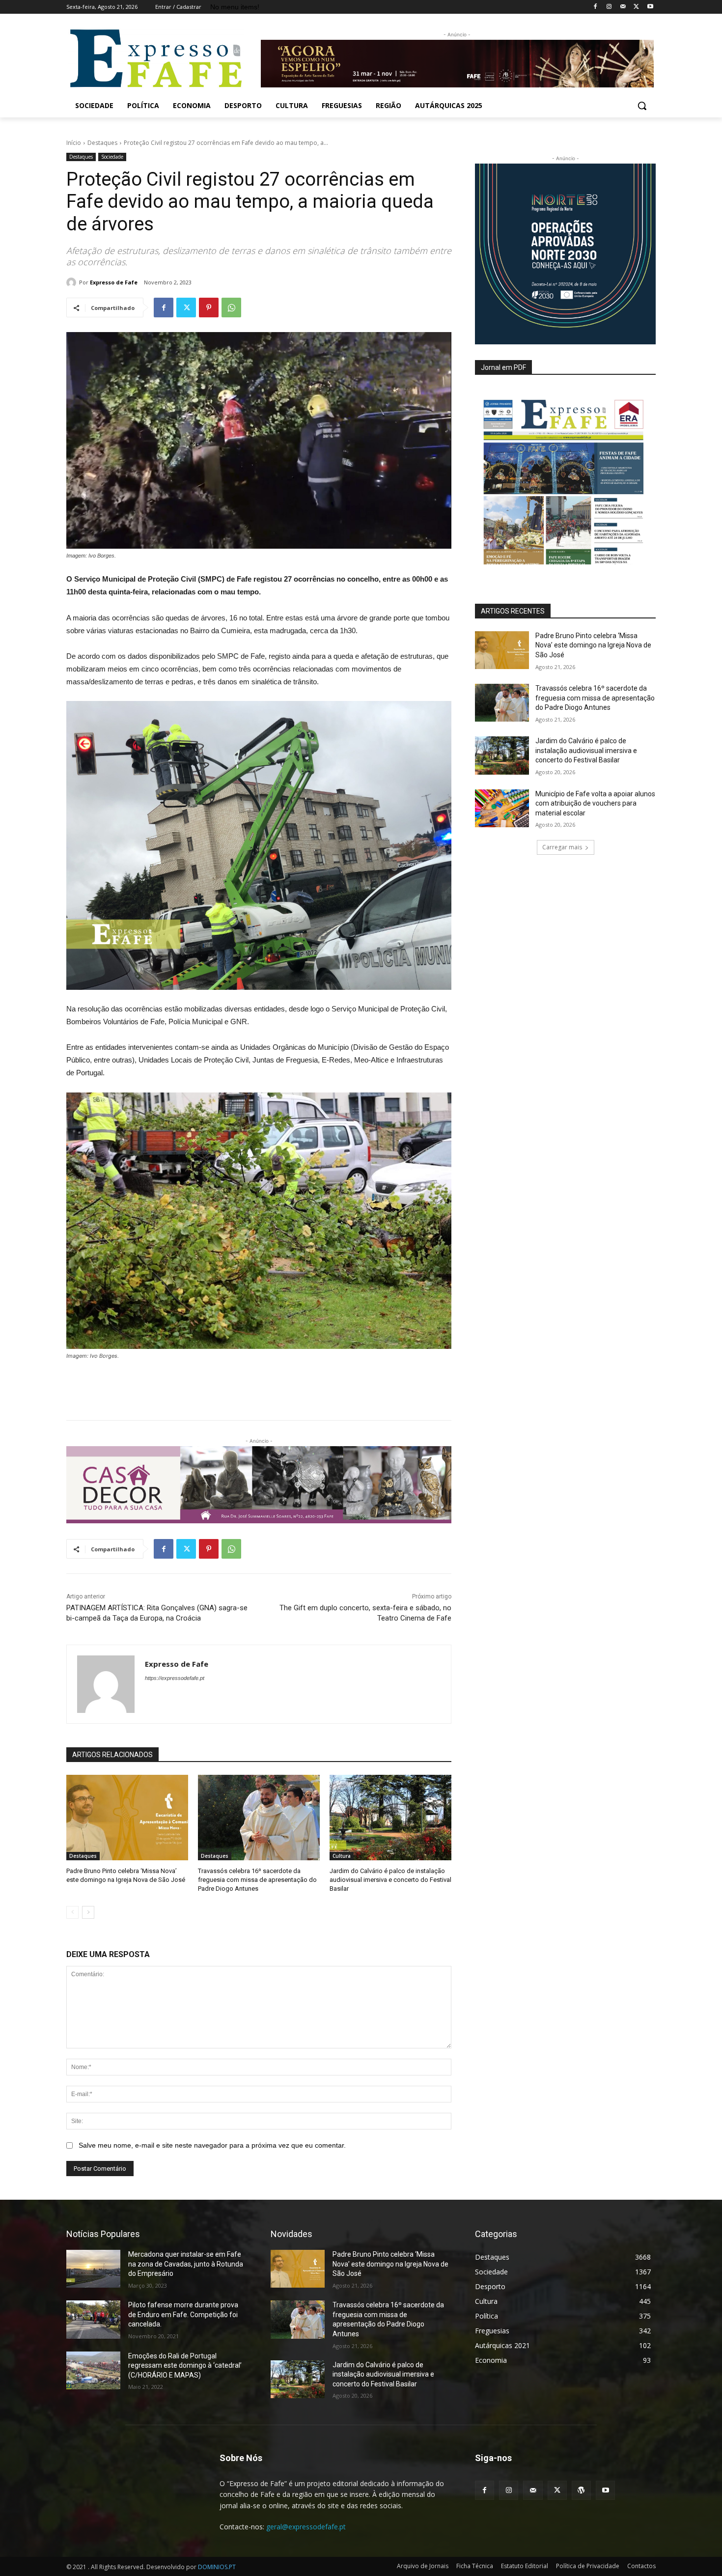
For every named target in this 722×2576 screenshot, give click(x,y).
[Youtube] (650, 7)
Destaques (102, 143)
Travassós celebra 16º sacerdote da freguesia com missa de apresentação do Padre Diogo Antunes (257, 1880)
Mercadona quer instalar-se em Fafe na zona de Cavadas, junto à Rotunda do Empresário (186, 2264)
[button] (642, 106)
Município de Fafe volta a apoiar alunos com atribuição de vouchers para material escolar (595, 803)
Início (74, 143)
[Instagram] (609, 7)
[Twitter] (636, 7)
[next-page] (88, 1912)
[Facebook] (596, 7)
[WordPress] (581, 2490)
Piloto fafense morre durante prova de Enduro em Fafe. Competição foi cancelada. (183, 2314)
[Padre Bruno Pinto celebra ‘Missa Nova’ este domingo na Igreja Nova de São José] (127, 1818)
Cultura (342, 1856)
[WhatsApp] (231, 308)
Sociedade (112, 157)
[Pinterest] (209, 308)
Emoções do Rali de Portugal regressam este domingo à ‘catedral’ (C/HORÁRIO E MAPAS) (185, 2366)
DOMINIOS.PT (217, 2567)
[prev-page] (72, 1912)
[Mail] (623, 7)
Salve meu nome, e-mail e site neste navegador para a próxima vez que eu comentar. (212, 2145)
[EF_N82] (565, 476)
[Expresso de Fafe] (73, 282)
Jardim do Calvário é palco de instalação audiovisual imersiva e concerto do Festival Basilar (390, 1880)
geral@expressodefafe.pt (306, 2527)
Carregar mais (562, 847)
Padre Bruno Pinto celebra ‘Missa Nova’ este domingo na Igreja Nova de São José (593, 645)
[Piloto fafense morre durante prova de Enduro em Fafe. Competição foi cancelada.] (93, 2319)
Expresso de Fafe (114, 282)
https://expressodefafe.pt (175, 1678)
